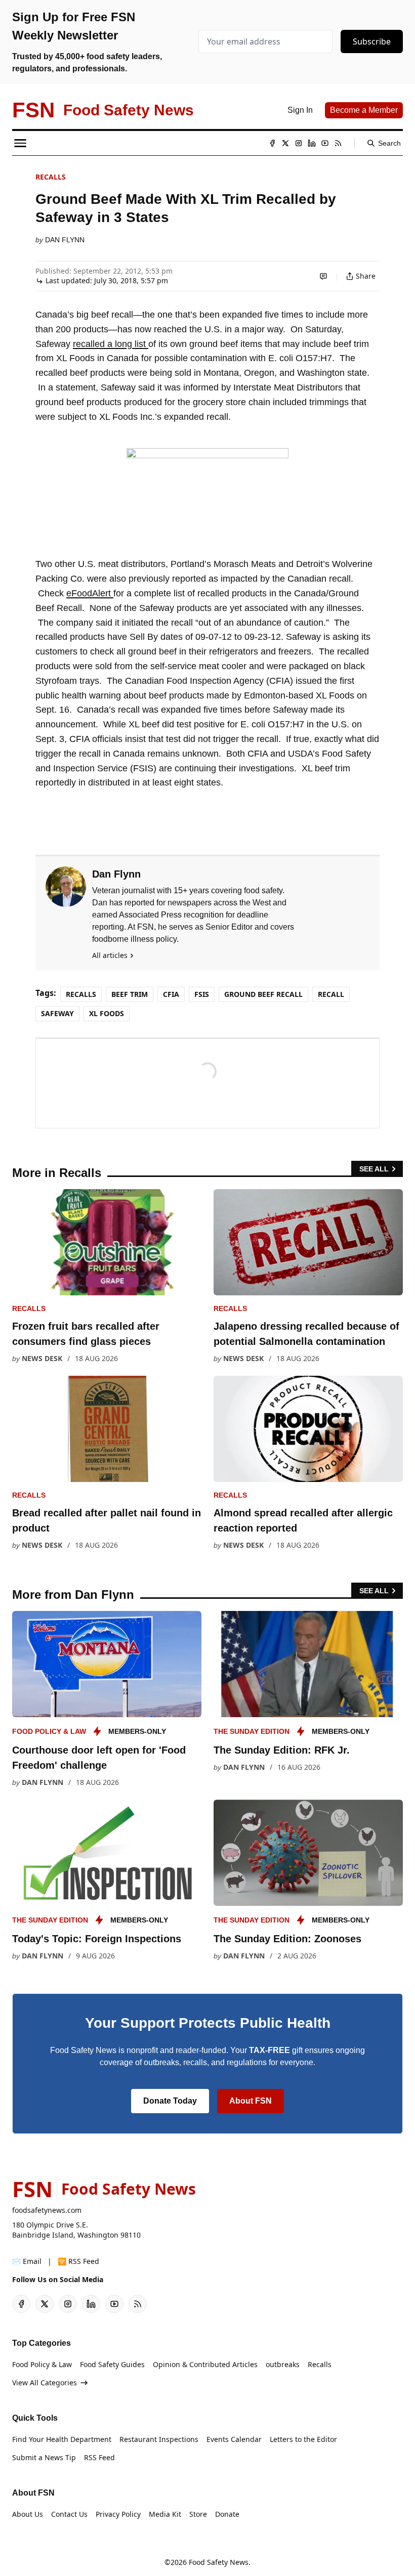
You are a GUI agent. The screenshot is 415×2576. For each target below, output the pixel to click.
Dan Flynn (65, 240)
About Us (28, 2514)
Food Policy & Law (49, 1731)
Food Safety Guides (112, 2364)
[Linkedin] (312, 143)
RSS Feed (99, 2457)
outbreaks (283, 2364)
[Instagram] (299, 143)
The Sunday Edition (252, 1731)
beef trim (130, 994)
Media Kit (165, 2514)
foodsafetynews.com (47, 2210)
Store (198, 2514)
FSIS (202, 994)
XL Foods (107, 1013)
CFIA (171, 994)
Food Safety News (219, 2562)
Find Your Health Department (62, 2439)
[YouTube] (325, 143)
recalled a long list (111, 344)
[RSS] (338, 143)
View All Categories (45, 2383)
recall (331, 994)
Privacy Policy (118, 2514)
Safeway (57, 1013)
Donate (227, 2514)
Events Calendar (234, 2439)
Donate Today (170, 2101)
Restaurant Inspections (159, 2439)
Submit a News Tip (44, 2457)
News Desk (42, 1358)
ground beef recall (263, 994)
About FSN (251, 2101)
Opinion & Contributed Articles (205, 2364)
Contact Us (69, 2514)
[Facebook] (272, 143)
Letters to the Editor (303, 2439)
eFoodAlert (90, 593)
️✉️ (27, 2261)
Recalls (51, 177)
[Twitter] (285, 143)
